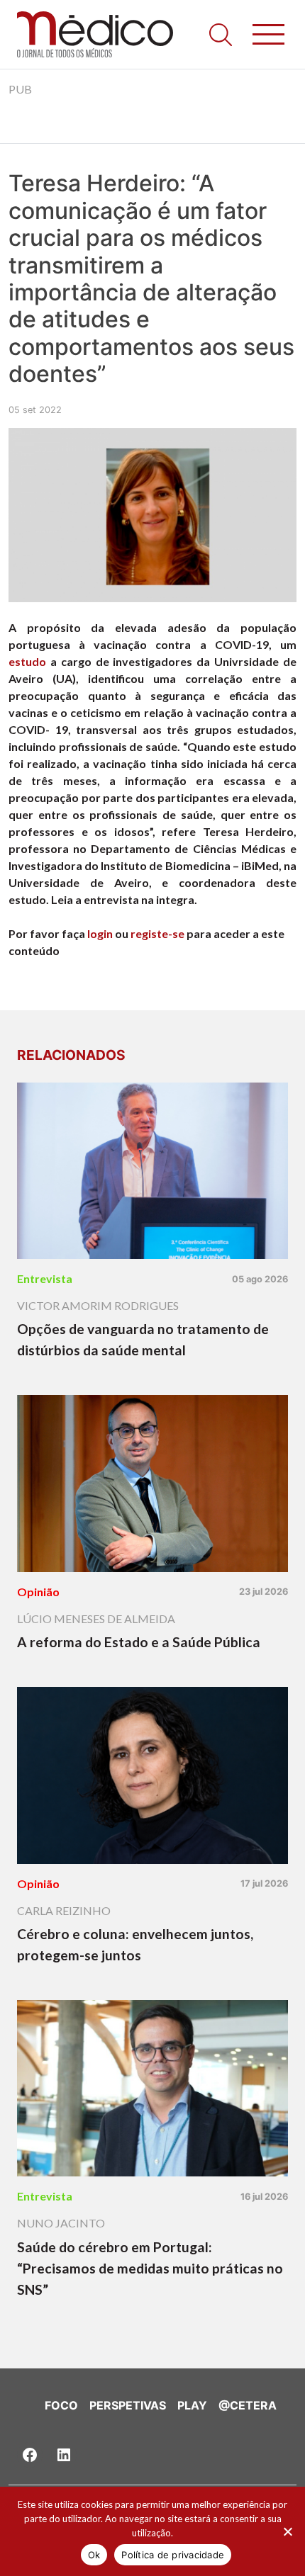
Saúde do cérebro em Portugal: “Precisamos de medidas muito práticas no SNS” (150, 2268)
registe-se (157, 933)
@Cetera (248, 2405)
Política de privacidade (173, 2555)
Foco (61, 2405)
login (100, 933)
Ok (94, 2555)
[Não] (287, 2531)
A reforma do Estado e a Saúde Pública (139, 1642)
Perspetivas (128, 2405)
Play (192, 2405)
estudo (27, 661)
